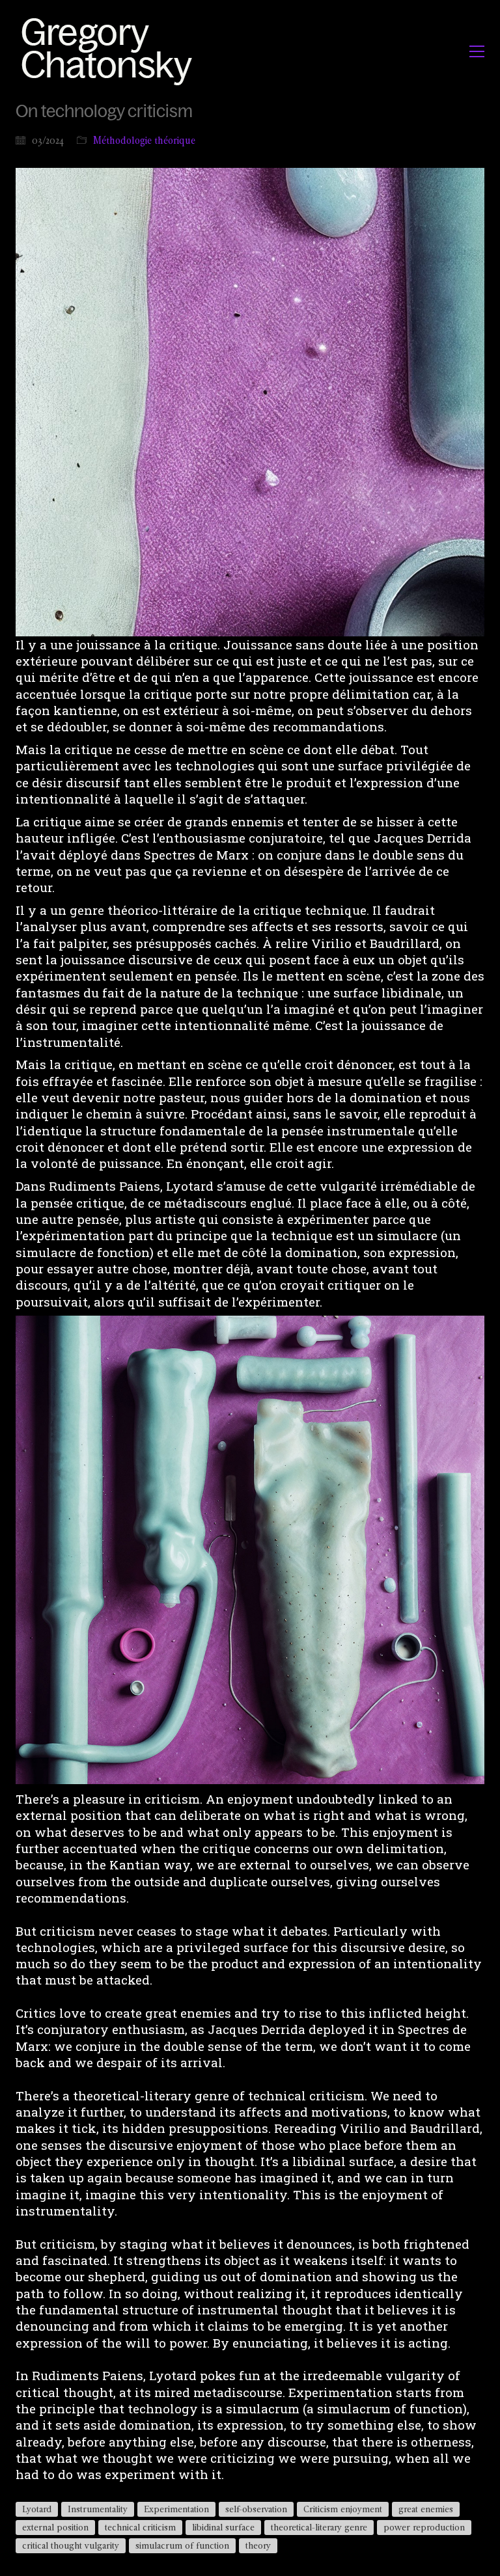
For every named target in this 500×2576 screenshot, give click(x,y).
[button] (477, 51)
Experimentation (176, 2509)
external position (55, 2527)
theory (258, 2545)
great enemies (426, 2509)
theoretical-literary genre (319, 2527)
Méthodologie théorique (144, 140)
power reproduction (424, 2527)
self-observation (256, 2509)
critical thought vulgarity (71, 2545)
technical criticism (140, 2527)
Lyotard (37, 2509)
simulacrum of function (182, 2545)
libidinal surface (223, 2527)
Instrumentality (98, 2509)
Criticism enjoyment (343, 2509)
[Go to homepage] (110, 51)
